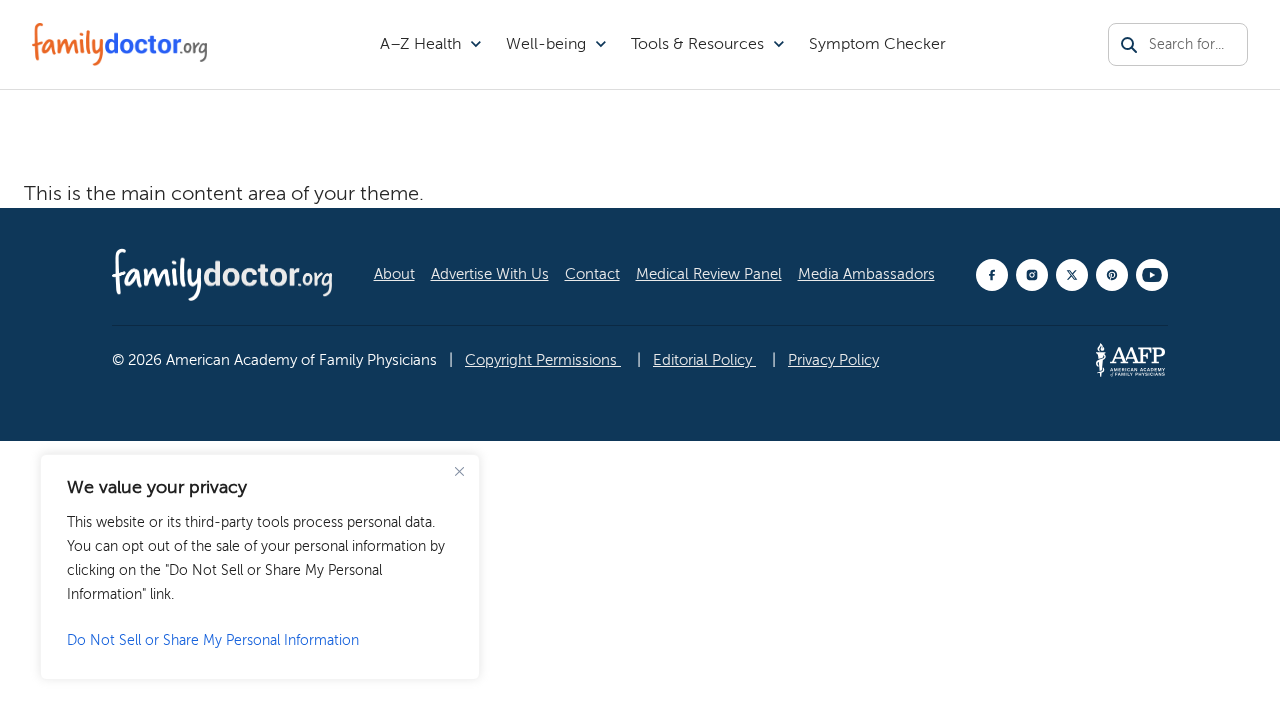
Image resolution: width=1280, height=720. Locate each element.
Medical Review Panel (709, 274)
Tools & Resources (697, 44)
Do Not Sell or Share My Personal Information (213, 640)
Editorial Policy (704, 360)
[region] (260, 567)
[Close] (459, 471)
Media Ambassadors (866, 274)
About (394, 274)
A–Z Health (420, 44)
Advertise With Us (490, 274)
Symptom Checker (877, 44)
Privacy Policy (833, 360)
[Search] (1129, 45)
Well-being (546, 44)
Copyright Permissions (543, 360)
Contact (592, 274)
